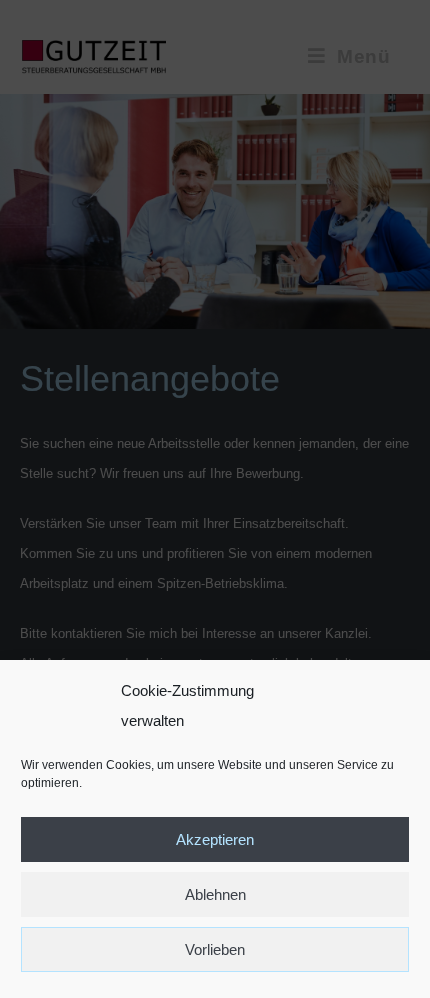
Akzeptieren (215, 839)
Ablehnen (215, 894)
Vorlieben (215, 949)
